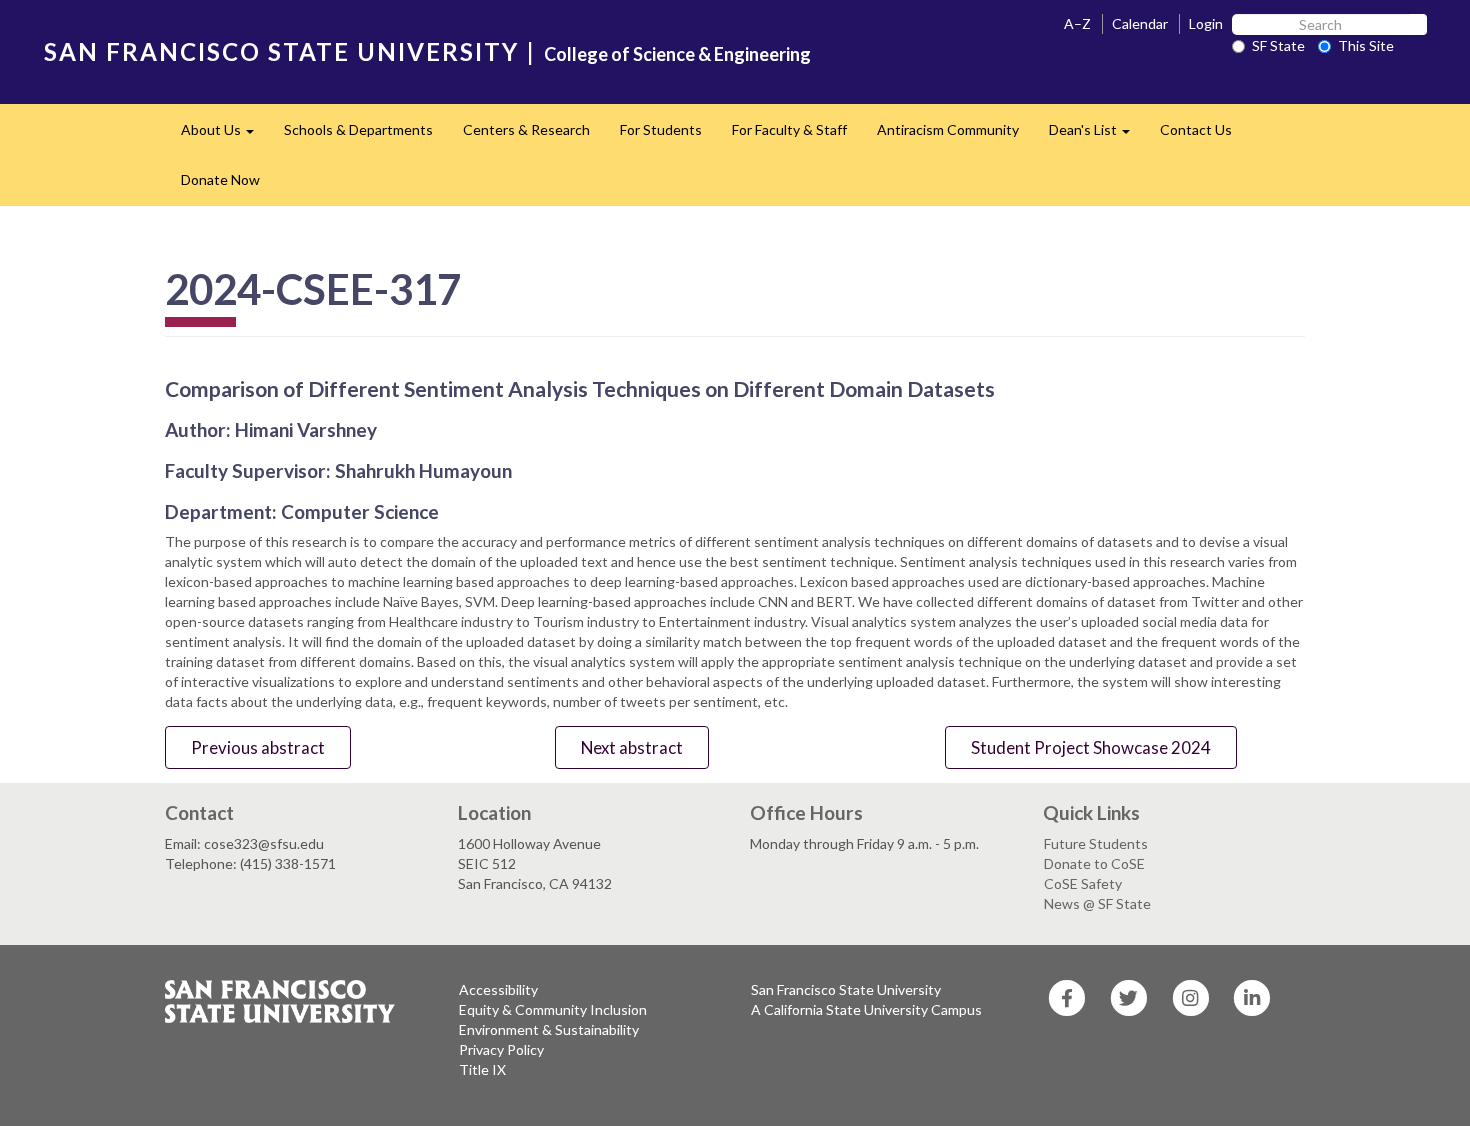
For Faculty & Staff (789, 129)
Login (1206, 23)
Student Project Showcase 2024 (1091, 747)
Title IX (482, 1069)
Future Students (1096, 843)
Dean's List (1097, 135)
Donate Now (220, 179)
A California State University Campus (866, 1009)
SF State (1278, 45)
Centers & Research (526, 129)
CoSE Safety (1083, 883)
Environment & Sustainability (549, 1029)
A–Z (1077, 23)
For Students (661, 129)
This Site (1366, 45)
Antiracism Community (948, 129)
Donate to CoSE (1094, 863)
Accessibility (498, 989)
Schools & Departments (358, 129)
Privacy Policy (501, 1049)
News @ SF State (1097, 903)
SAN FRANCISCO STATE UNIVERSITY (281, 51)
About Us (225, 135)
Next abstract (632, 747)
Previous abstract (258, 747)
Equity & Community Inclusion (553, 1009)
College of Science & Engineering (677, 54)
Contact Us (1196, 129)
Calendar (1140, 23)
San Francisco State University (846, 989)
